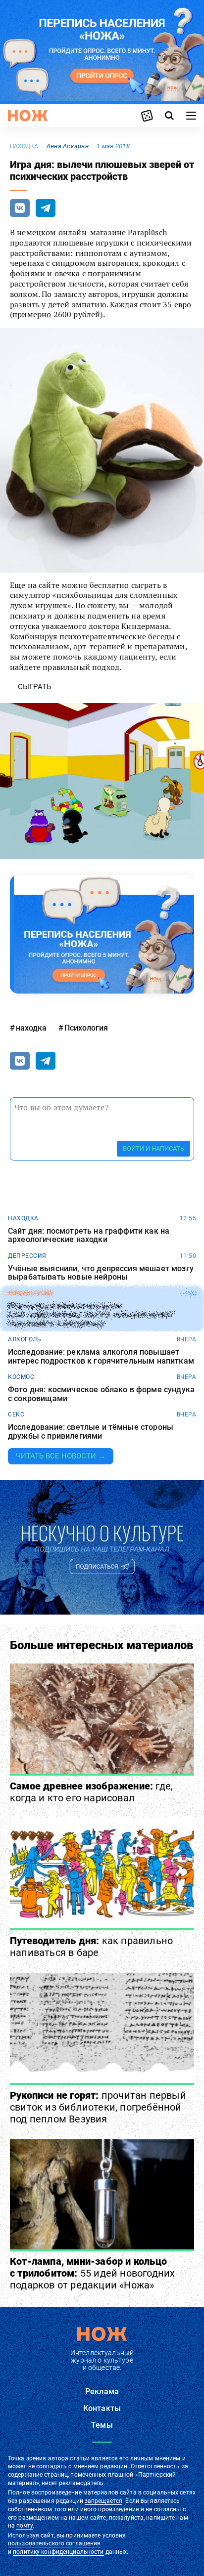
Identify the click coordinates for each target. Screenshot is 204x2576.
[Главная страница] (28, 116)
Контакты (102, 2408)
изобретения (30, 1293)
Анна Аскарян (68, 146)
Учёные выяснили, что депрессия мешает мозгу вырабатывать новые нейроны (101, 1273)
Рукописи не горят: (98, 2107)
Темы (102, 2425)
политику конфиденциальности (58, 2552)
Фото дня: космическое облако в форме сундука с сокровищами (101, 1394)
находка (24, 146)
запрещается (103, 2501)
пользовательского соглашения (54, 2543)
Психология (86, 1028)
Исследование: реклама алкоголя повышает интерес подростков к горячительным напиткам (101, 1356)
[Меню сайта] (191, 116)
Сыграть (34, 687)
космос (21, 1377)
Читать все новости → (61, 1456)
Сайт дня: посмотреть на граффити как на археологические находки (89, 1235)
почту (25, 2526)
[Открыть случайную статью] (147, 116)
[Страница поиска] (169, 116)
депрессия (27, 1256)
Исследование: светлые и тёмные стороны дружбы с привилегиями (91, 1432)
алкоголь (25, 1339)
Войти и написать (153, 1148)
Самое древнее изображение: (91, 1792)
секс (16, 1414)
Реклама (102, 2391)
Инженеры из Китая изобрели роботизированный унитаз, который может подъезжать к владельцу (91, 1315)
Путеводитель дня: (91, 1947)
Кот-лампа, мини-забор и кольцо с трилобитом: (92, 2273)
